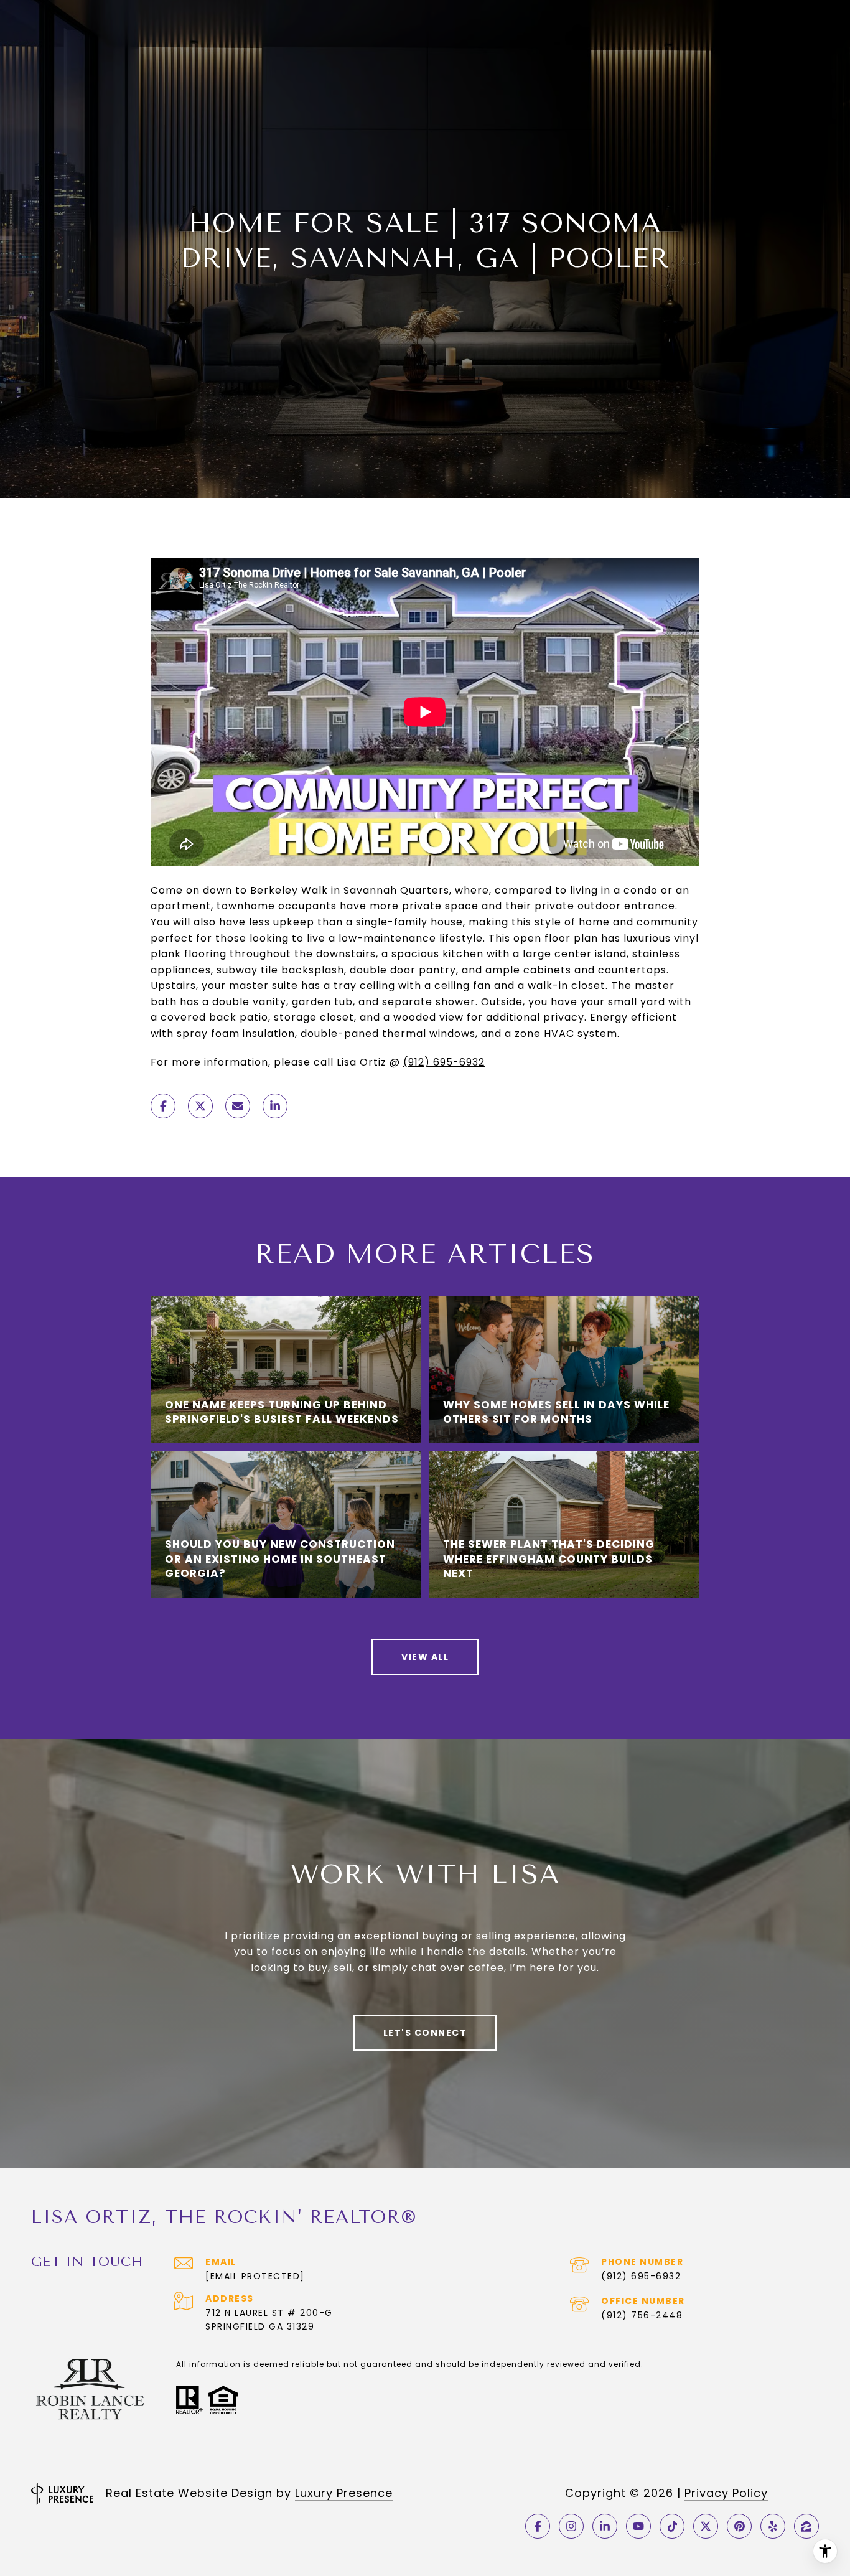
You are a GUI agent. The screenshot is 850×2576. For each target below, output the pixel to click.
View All (425, 1657)
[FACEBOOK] (538, 2526)
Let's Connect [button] (425, 2033)
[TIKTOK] (672, 2526)
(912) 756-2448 (642, 2315)
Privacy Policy (726, 2493)
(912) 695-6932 (444, 1062)
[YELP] (773, 2526)
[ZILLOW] (806, 2526)
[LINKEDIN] (605, 2526)
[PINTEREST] (739, 2526)
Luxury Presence (344, 2493)
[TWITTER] (706, 2526)
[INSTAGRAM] (571, 2526)
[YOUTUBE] (638, 2526)
